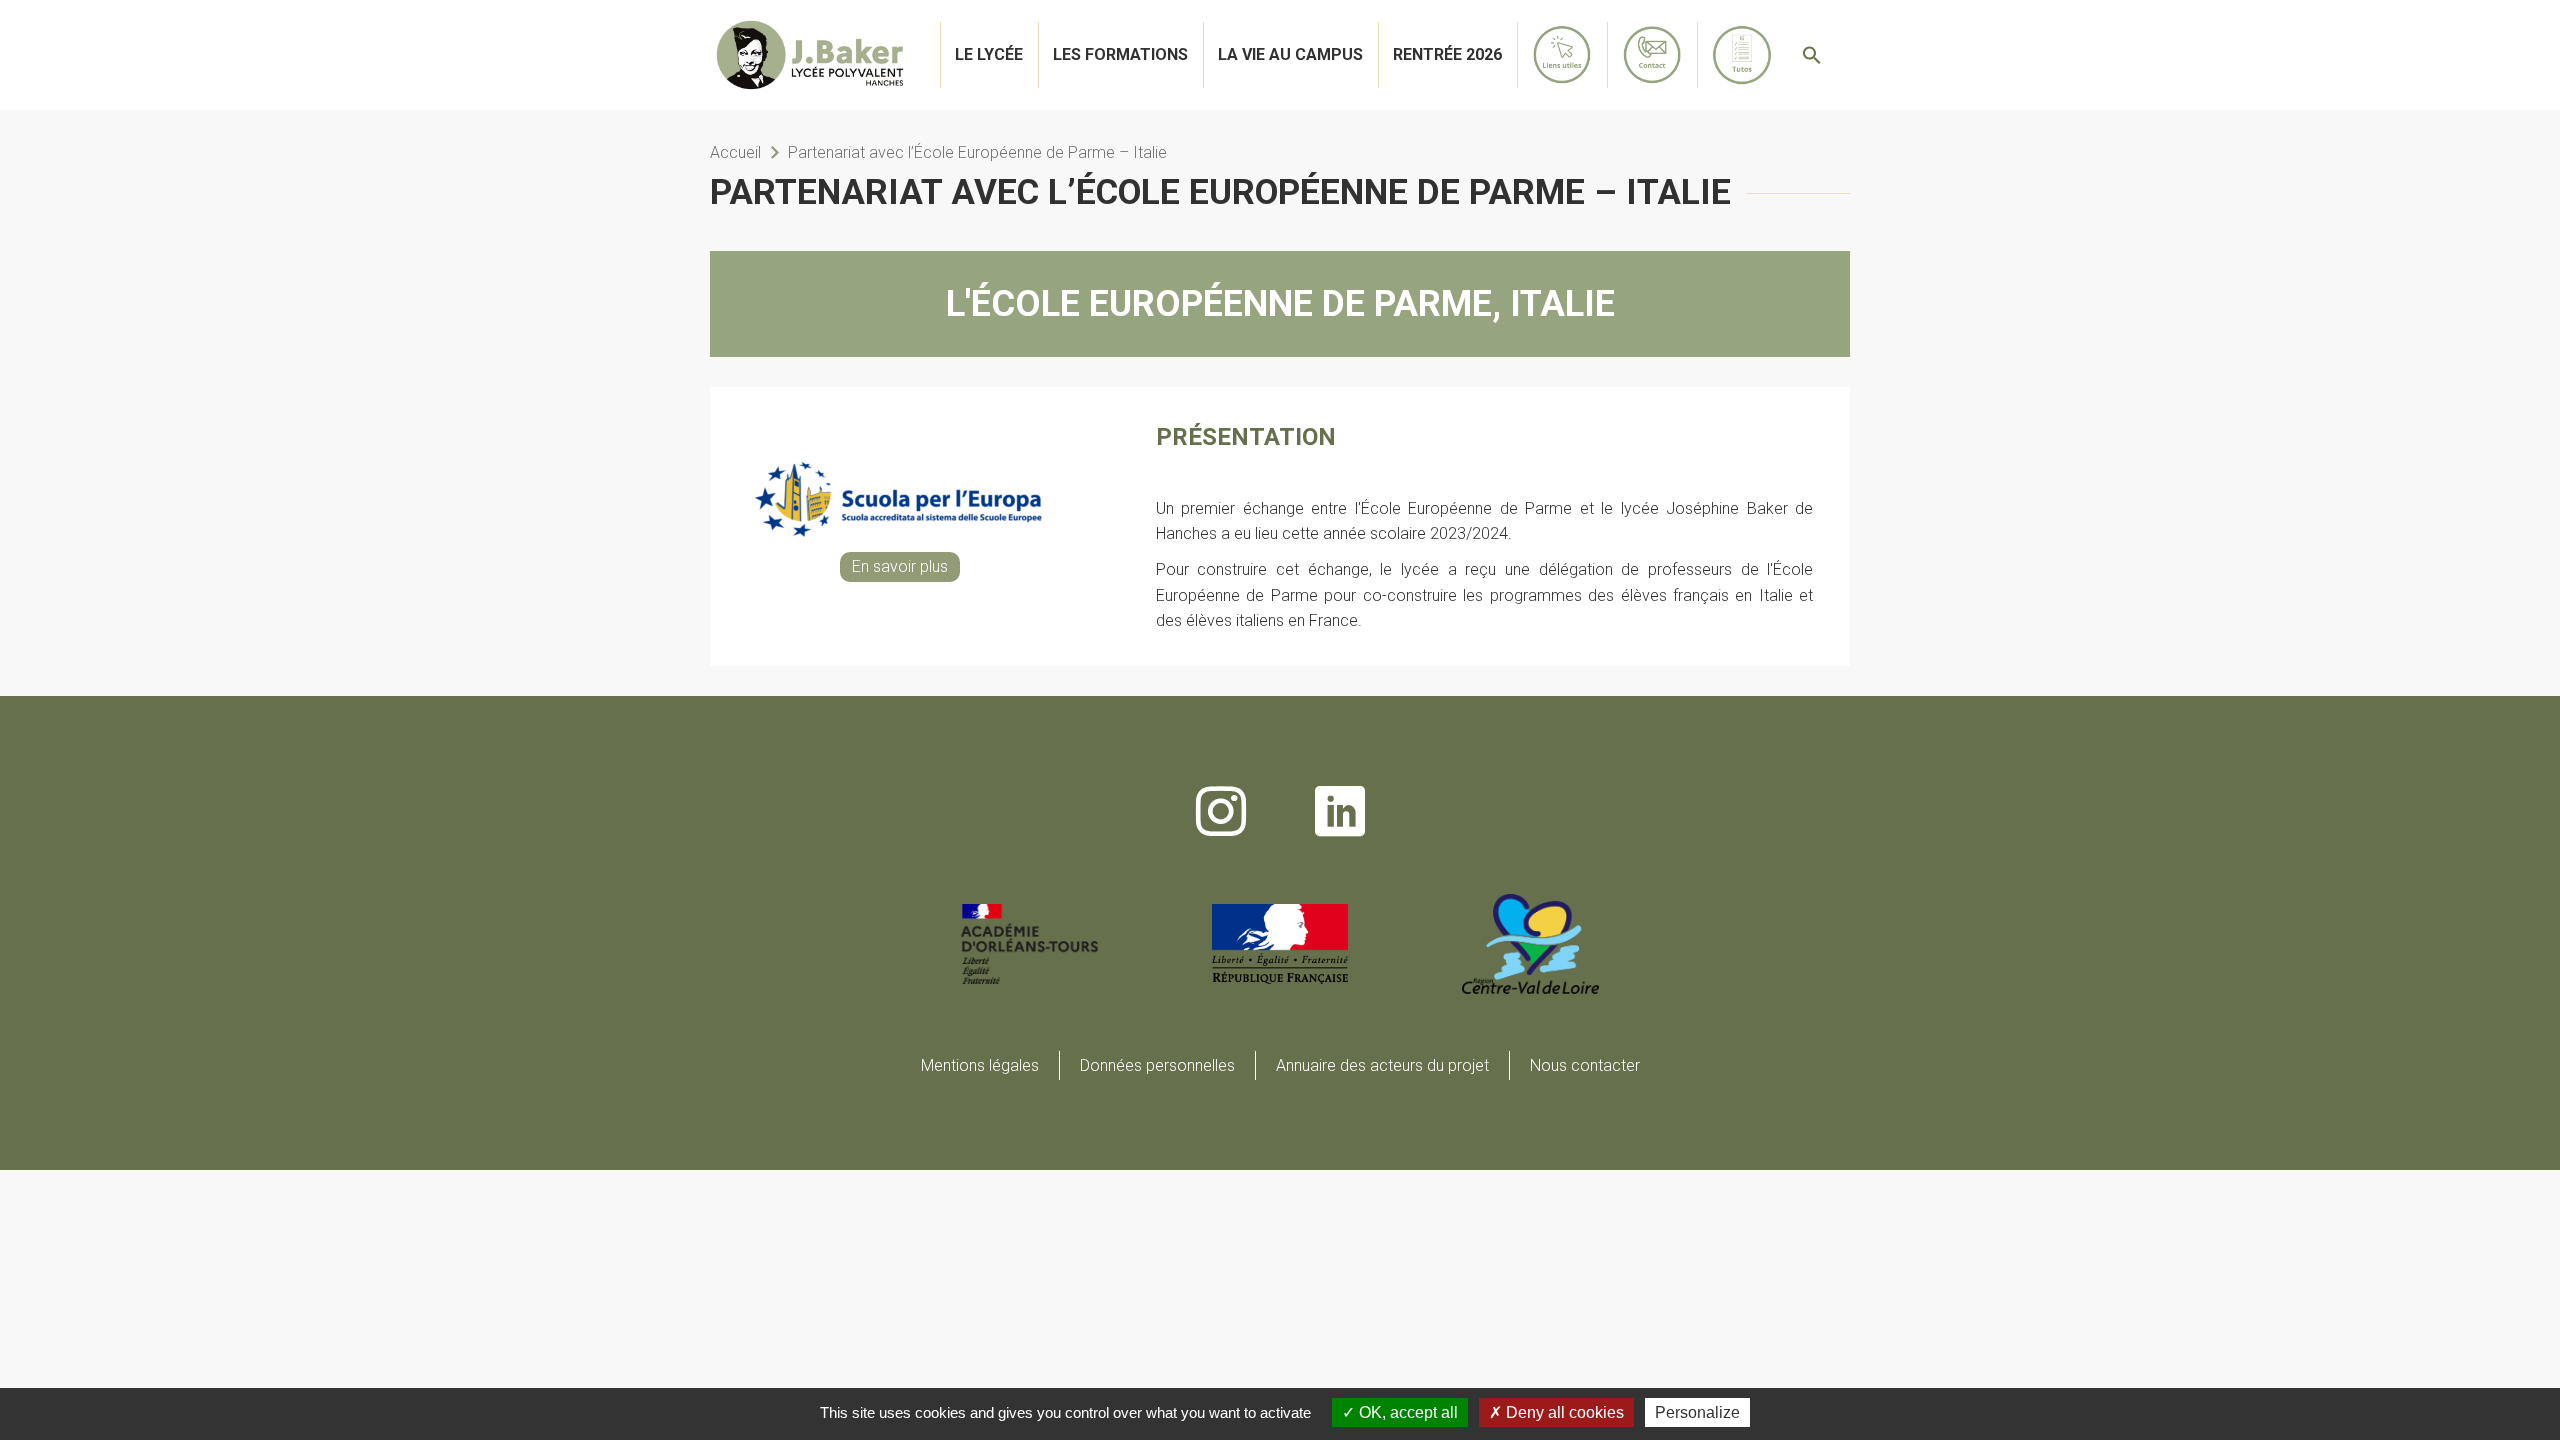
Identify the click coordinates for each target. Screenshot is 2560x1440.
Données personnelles (1157, 1065)
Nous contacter (1585, 1065)
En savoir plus (900, 566)
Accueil (735, 152)
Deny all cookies (1563, 1412)
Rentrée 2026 (1447, 54)
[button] (1812, 55)
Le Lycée (989, 54)
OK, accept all (1406, 1412)
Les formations (1120, 54)
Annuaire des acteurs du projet (1382, 1065)
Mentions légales (980, 1065)
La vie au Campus (1290, 54)
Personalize (1697, 1412)
